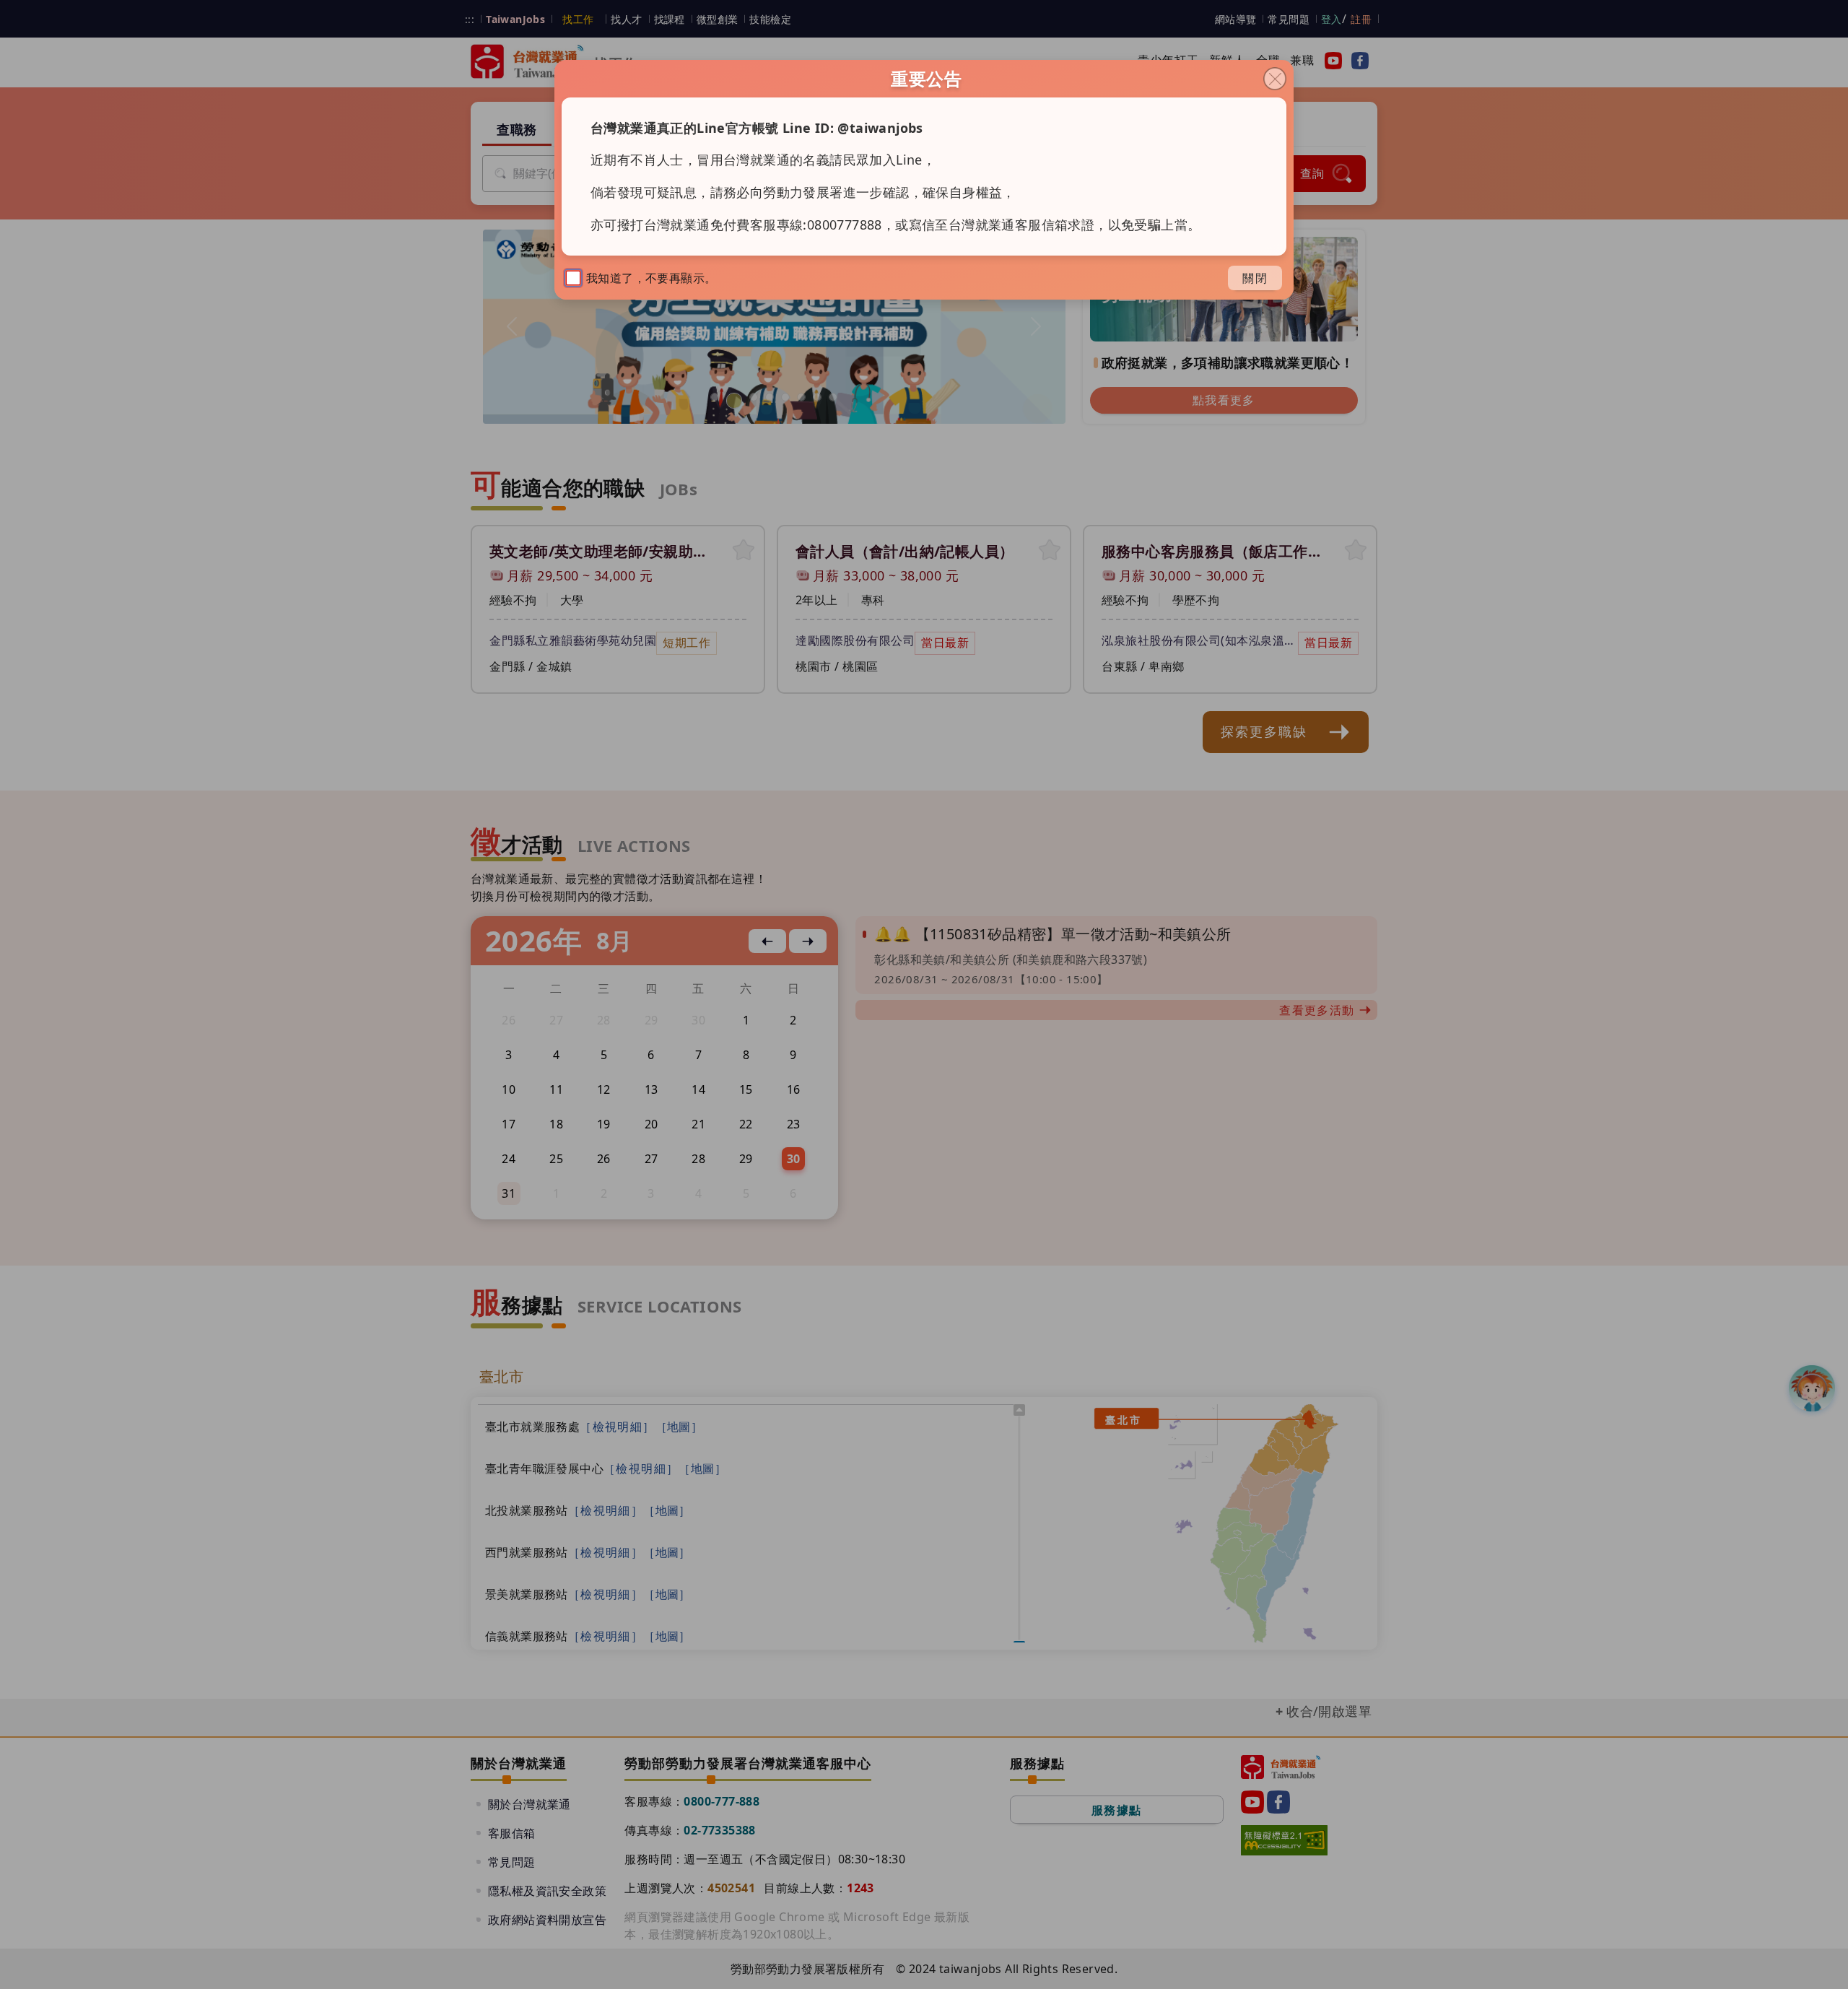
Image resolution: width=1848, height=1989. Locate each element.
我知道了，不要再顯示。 (651, 278)
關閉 (1255, 278)
